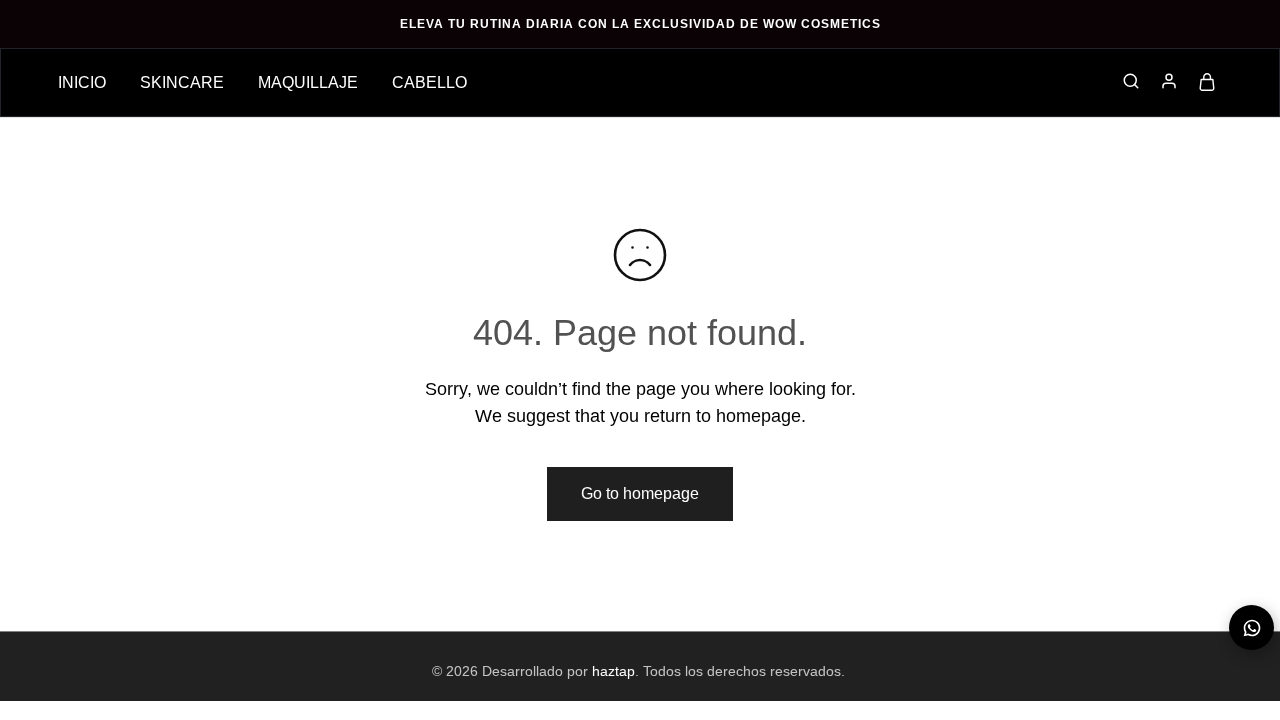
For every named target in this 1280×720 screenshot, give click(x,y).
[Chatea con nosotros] (1251, 627)
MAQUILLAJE (308, 82)
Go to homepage (640, 493)
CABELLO (429, 82)
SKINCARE (182, 82)
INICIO (82, 82)
